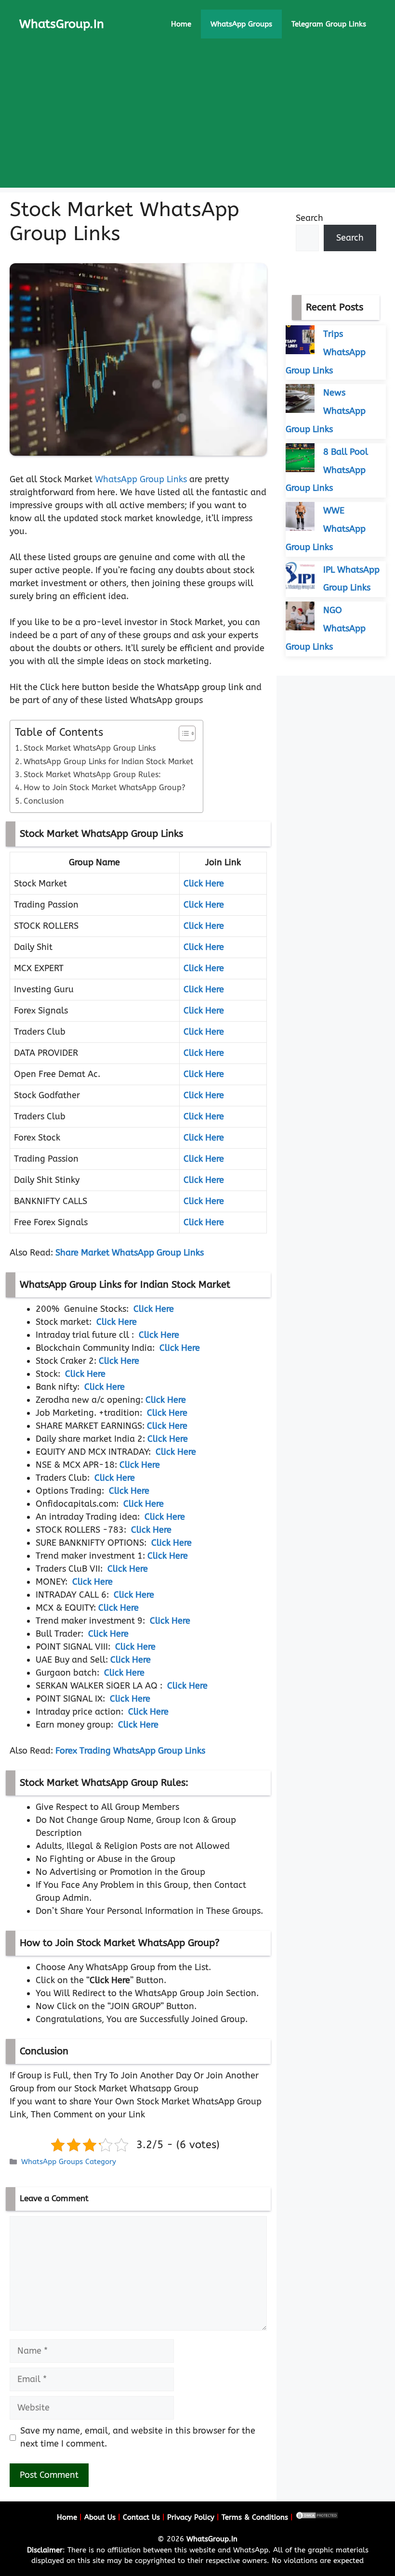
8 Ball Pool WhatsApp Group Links (327, 470)
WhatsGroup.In (62, 24)
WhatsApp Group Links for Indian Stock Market (108, 762)
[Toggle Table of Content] (182, 733)
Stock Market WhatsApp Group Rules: (92, 775)
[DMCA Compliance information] (317, 2517)
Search (309, 218)
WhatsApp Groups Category (69, 2162)
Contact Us (141, 2517)
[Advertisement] (197, 120)
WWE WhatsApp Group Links (326, 529)
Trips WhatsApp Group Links (326, 352)
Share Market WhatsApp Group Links (130, 1253)
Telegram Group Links (329, 24)
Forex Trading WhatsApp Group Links (130, 1751)
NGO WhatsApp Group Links (326, 628)
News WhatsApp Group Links (326, 411)
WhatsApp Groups (241, 24)
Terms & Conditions (255, 2517)
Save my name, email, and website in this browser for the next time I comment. (138, 2437)
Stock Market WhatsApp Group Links (90, 748)
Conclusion (44, 801)
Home (181, 24)
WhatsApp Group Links (141, 479)
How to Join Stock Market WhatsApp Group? (105, 788)
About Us (100, 2517)
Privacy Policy (191, 2517)
